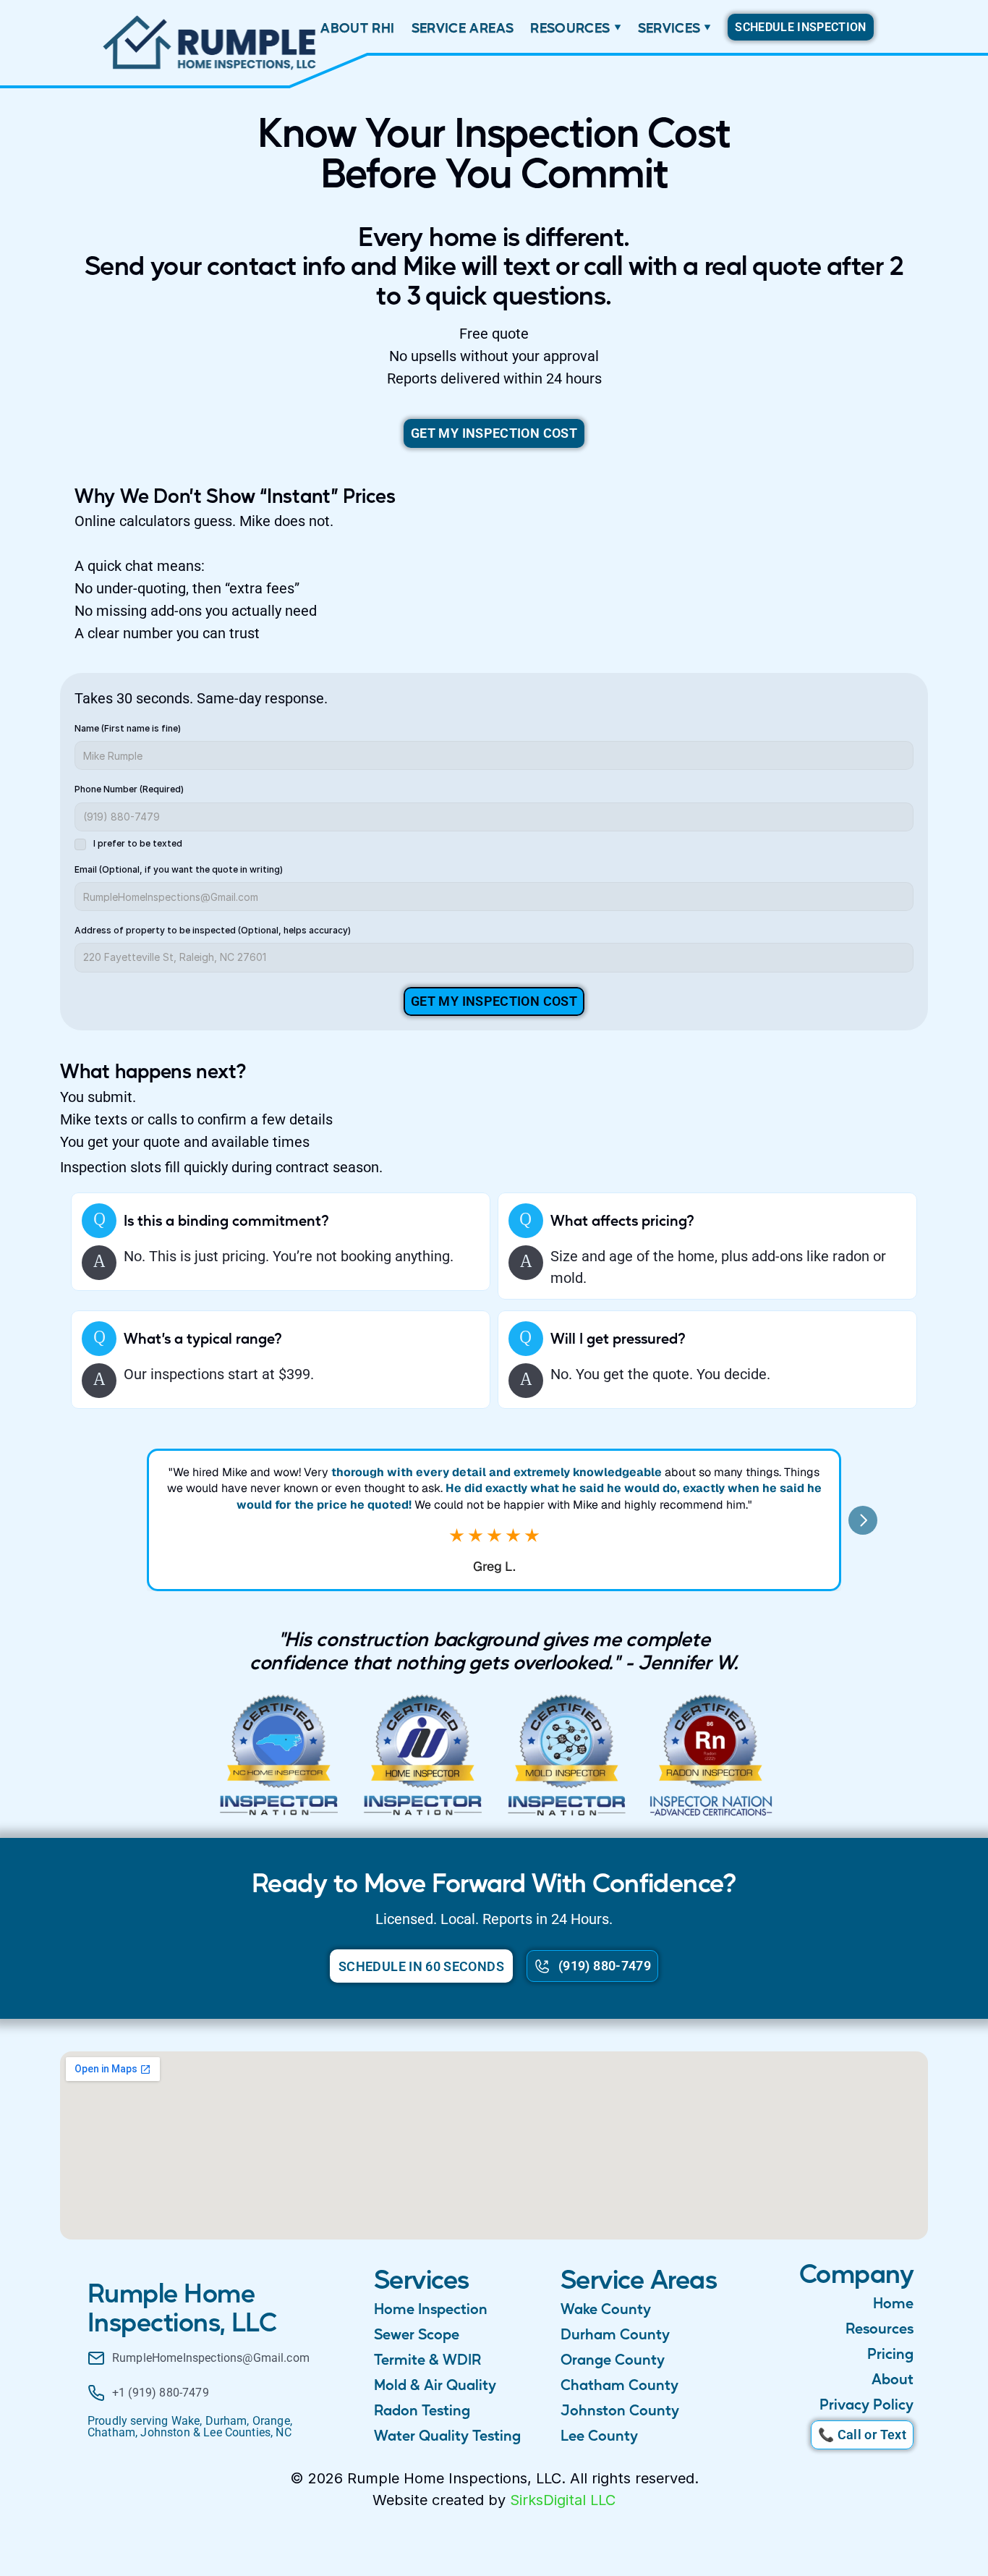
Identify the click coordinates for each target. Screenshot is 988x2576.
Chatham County (619, 2384)
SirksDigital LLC (563, 2500)
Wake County (606, 2308)
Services (422, 2278)
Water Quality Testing (447, 2435)
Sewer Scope (417, 2334)
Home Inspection (431, 2308)
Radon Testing (422, 2410)
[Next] (863, 1520)
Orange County (613, 2359)
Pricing (890, 2353)
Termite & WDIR (427, 2359)
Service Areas (639, 2278)
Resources (880, 2328)
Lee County (599, 2435)
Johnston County (620, 2410)
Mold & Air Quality (435, 2384)
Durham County (615, 2334)
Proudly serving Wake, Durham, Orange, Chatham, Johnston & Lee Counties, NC (191, 2427)
